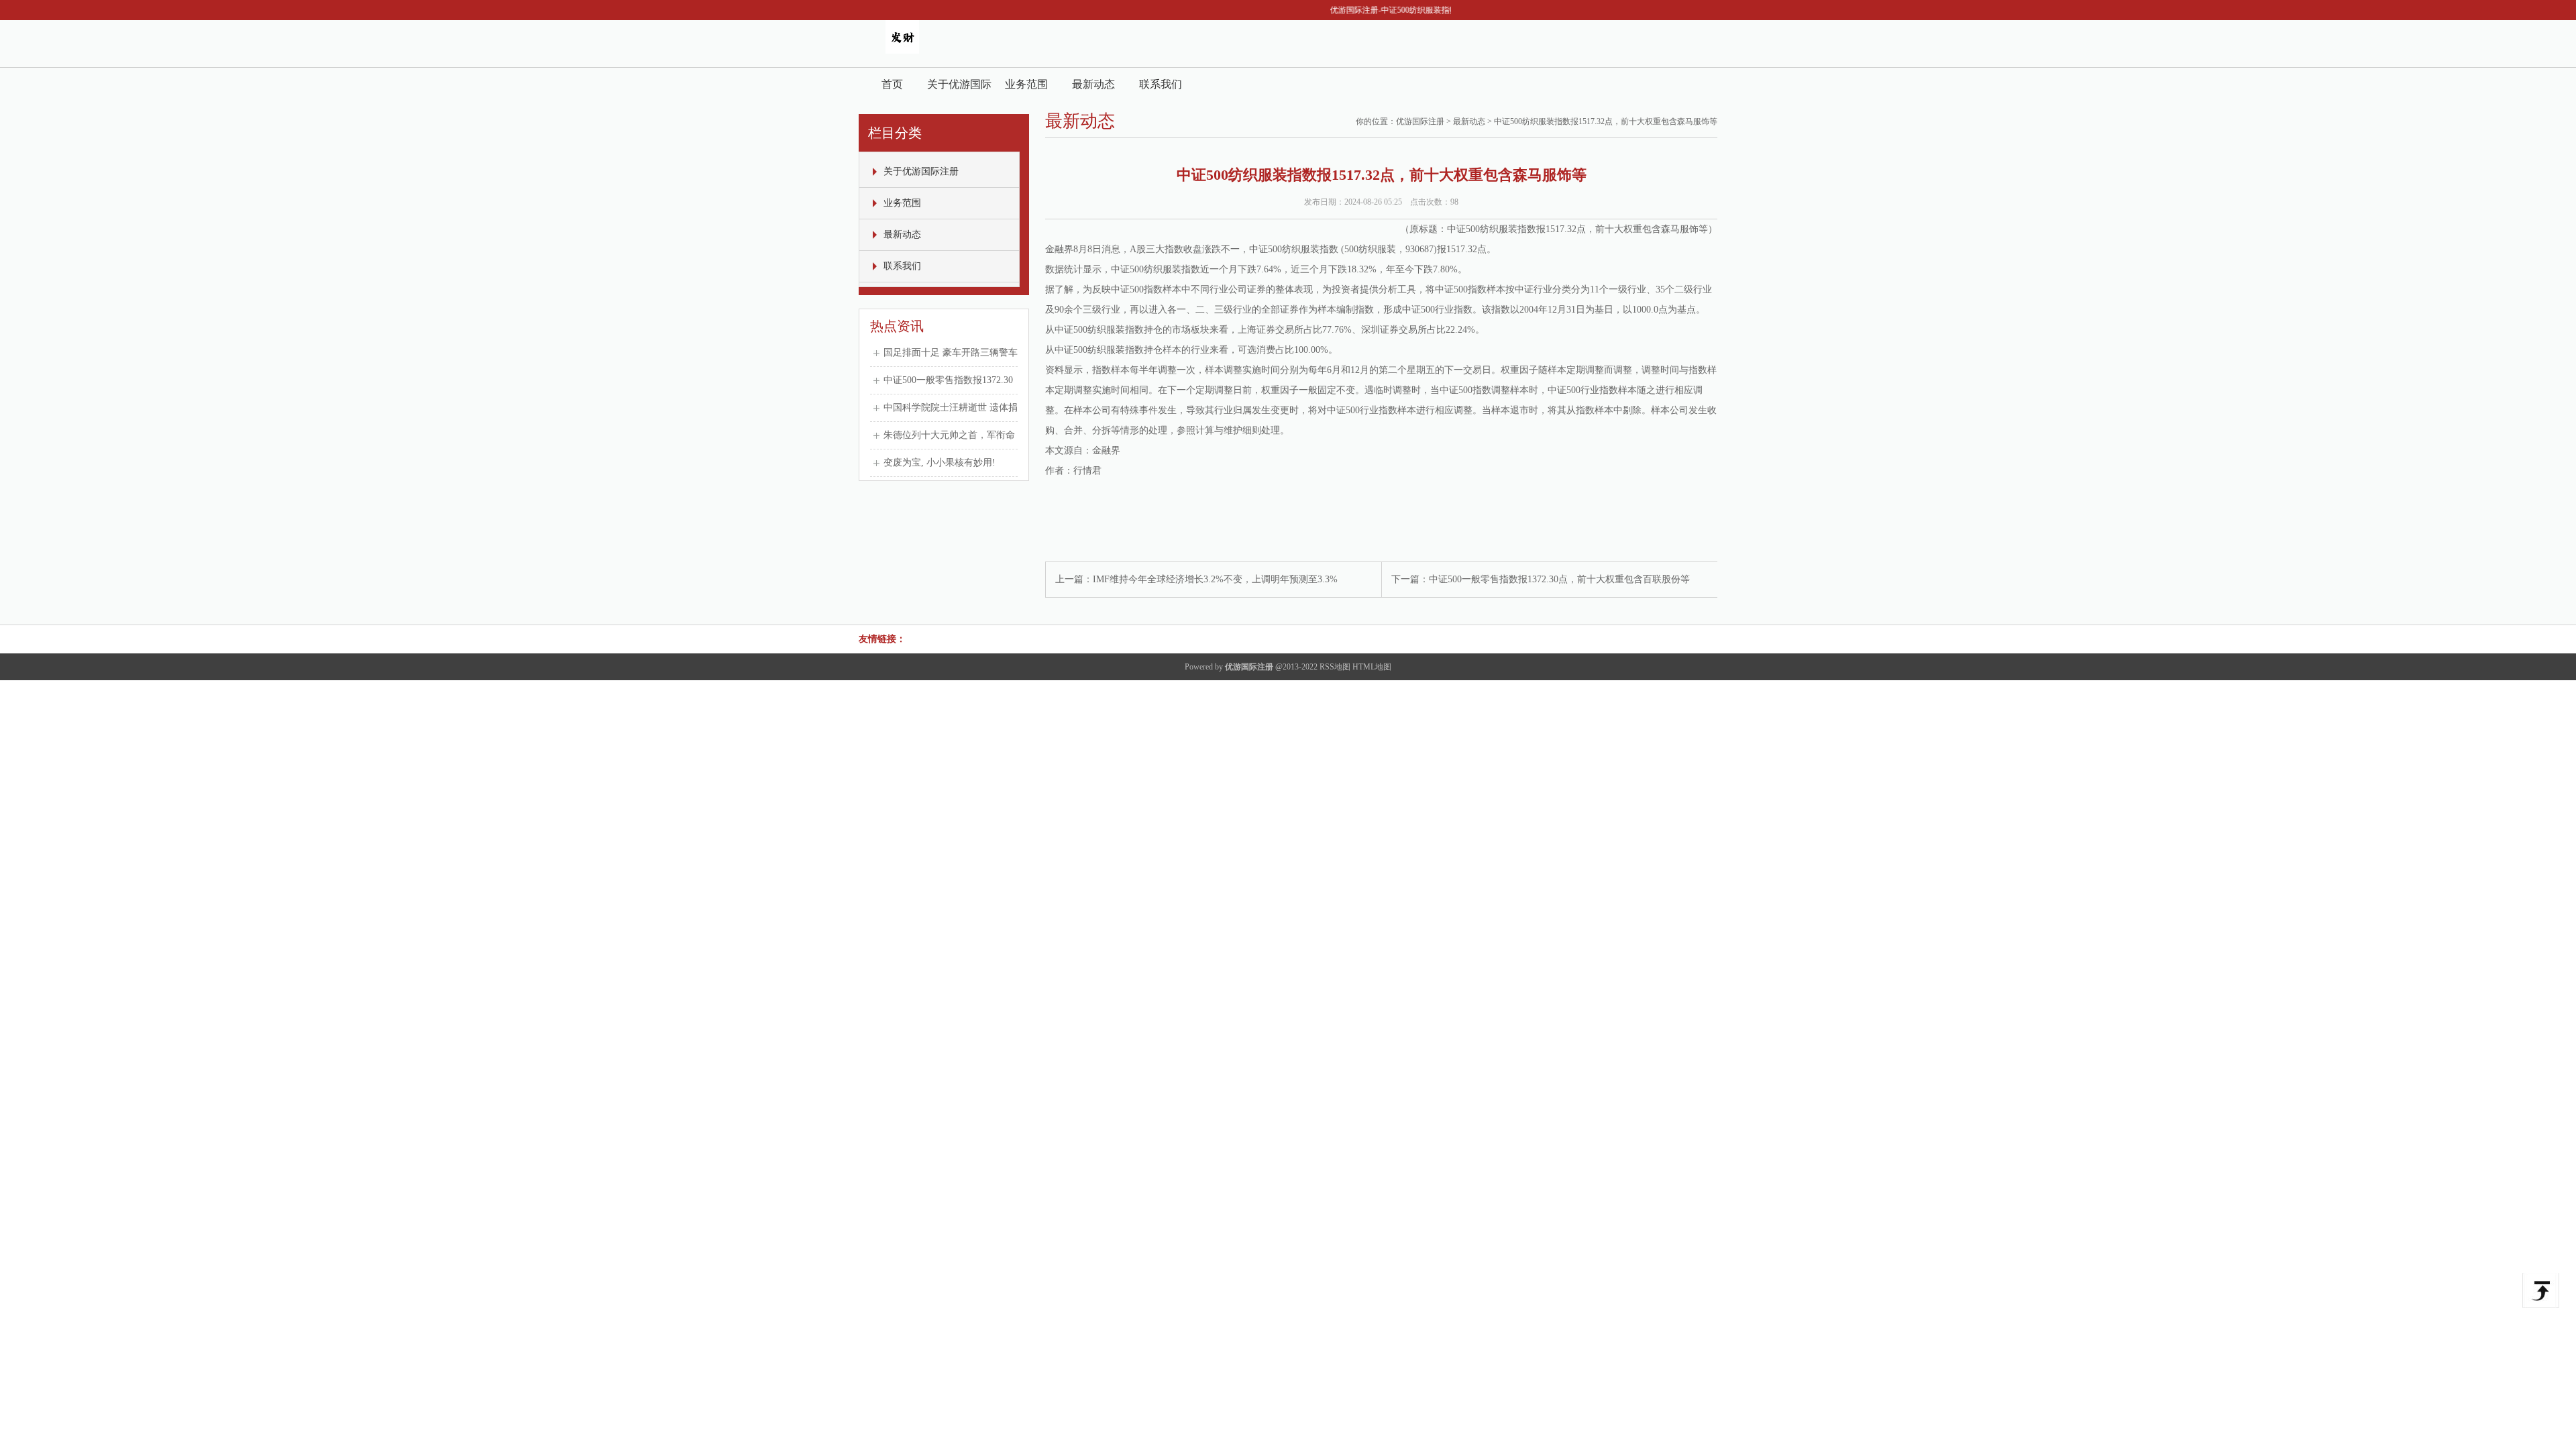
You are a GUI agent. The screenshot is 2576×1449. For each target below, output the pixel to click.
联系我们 (1161, 84)
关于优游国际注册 (959, 90)
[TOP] (2541, 1291)
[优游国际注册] (902, 51)
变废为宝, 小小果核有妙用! (940, 463)
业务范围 (1026, 84)
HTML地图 (1372, 667)
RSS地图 (1335, 667)
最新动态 (1093, 84)
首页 (892, 84)
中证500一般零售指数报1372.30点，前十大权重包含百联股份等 (1559, 579)
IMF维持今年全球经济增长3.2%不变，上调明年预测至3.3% (1215, 579)
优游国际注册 (1420, 121)
